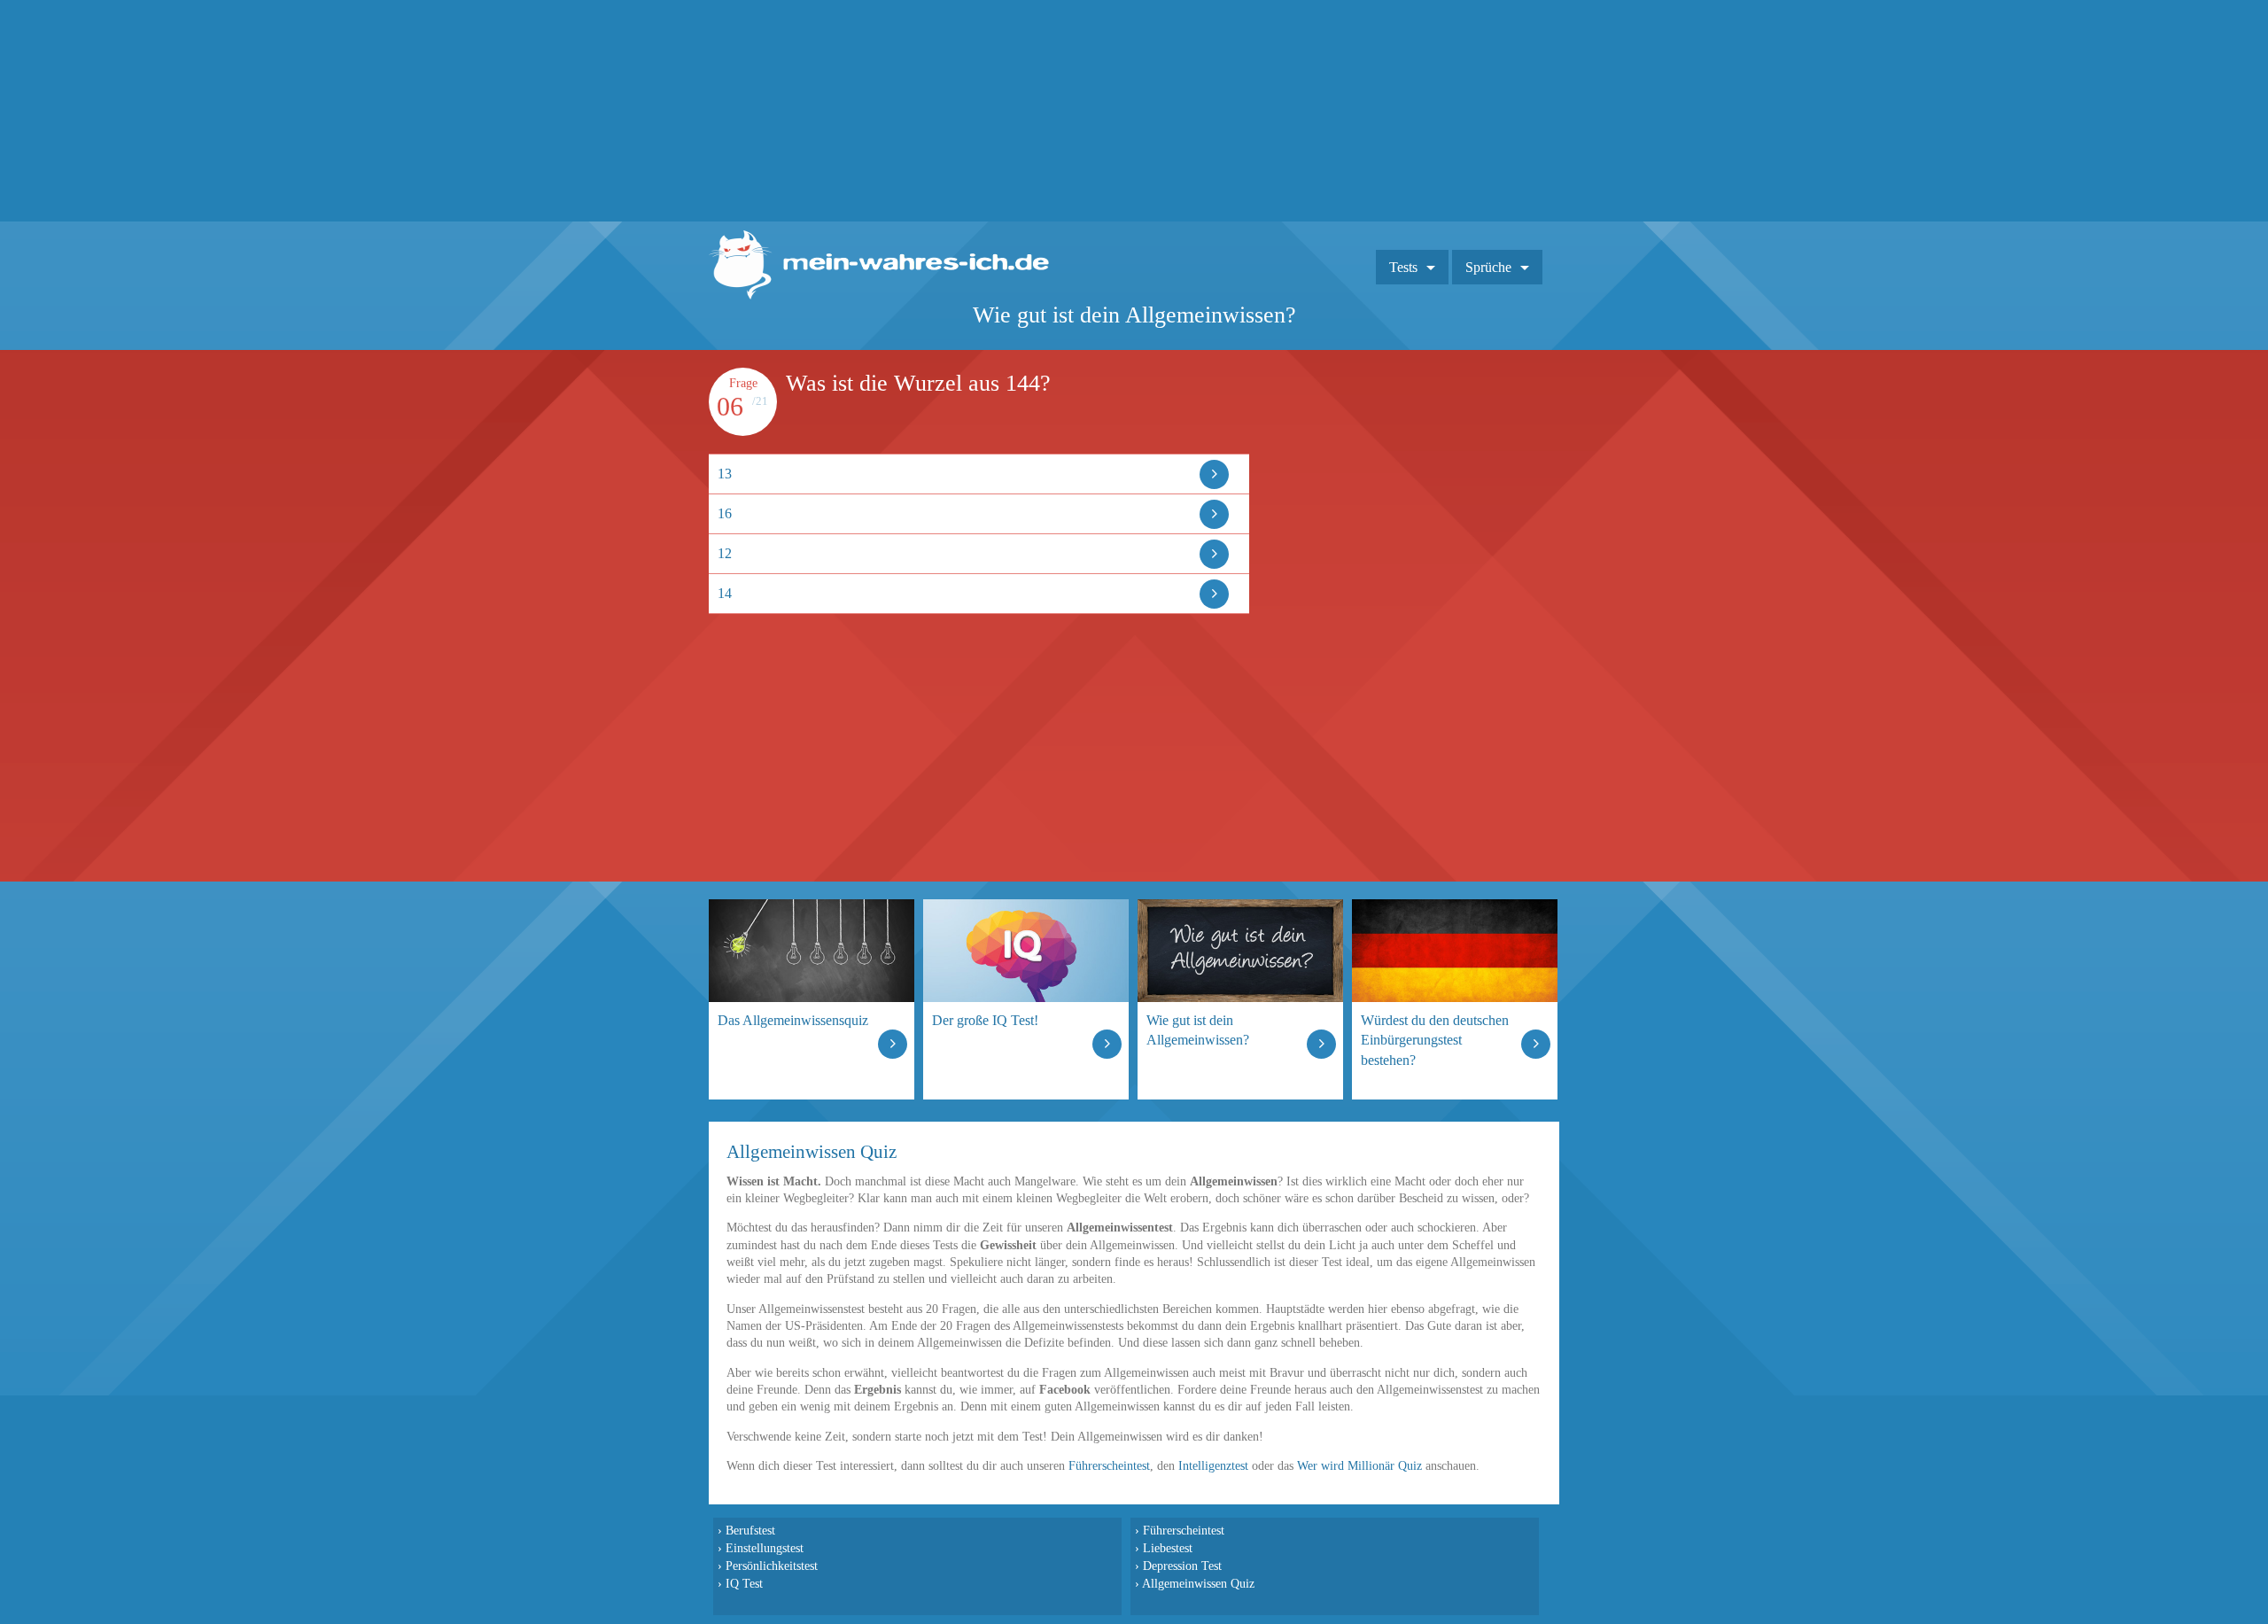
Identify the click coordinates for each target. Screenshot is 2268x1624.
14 (725, 593)
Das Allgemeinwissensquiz (793, 1020)
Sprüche (1488, 267)
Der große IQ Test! (985, 1020)
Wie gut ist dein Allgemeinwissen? (1198, 1030)
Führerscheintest (1109, 1466)
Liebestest (1168, 1548)
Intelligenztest (1213, 1466)
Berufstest (750, 1530)
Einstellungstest (765, 1548)
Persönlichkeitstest (772, 1566)
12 (725, 553)
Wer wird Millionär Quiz (1359, 1466)
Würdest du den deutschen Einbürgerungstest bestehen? (1435, 1040)
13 (725, 474)
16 (725, 513)
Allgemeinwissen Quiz (1198, 1583)
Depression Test (1182, 1566)
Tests (1403, 267)
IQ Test (744, 1583)
